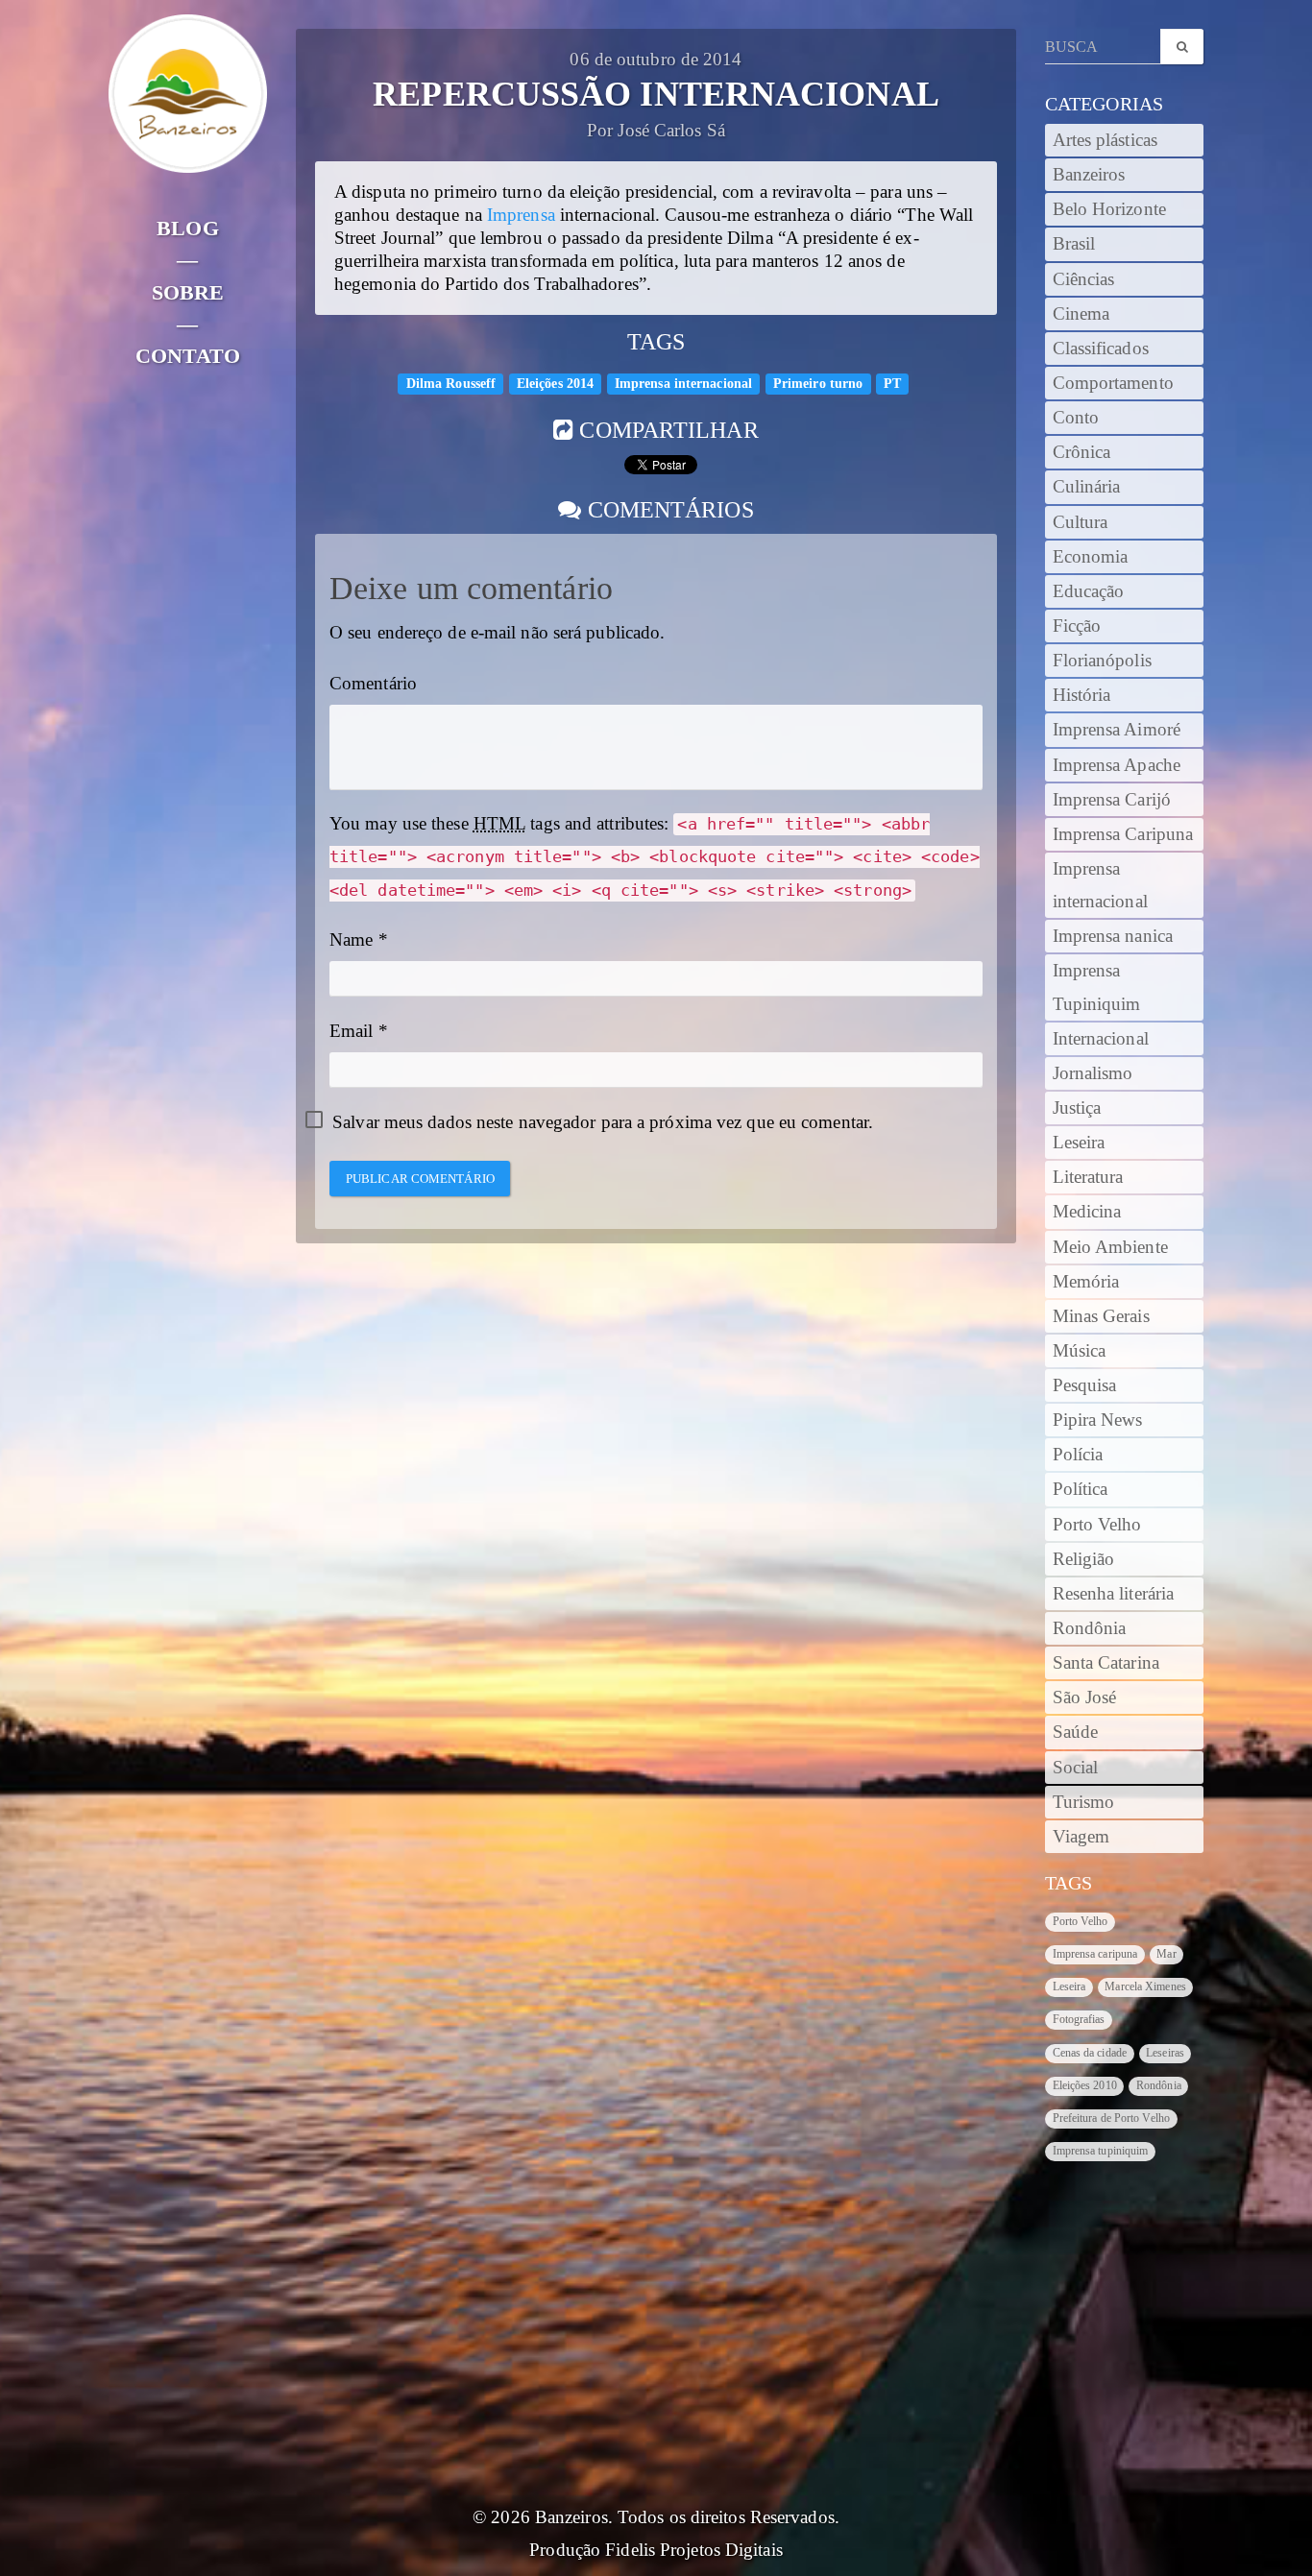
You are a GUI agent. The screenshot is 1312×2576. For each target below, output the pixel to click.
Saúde (1076, 1732)
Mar (1166, 1954)
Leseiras (1165, 2053)
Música (1080, 1351)
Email (352, 1031)
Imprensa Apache (1117, 765)
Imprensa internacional (683, 384)
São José (1085, 1697)
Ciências (1084, 279)
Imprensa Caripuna (1123, 834)
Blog (187, 228)
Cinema (1081, 314)
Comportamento (1113, 383)
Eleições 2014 (555, 384)
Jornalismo (1093, 1073)
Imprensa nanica (1113, 936)
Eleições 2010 (1085, 2085)
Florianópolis (1102, 661)
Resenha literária (1114, 1594)
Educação (1089, 591)
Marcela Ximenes (1145, 1986)
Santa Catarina (1106, 1663)
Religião (1084, 1559)
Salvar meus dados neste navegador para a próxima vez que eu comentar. (603, 1122)
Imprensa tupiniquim (1101, 2151)
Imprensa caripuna (1095, 1954)
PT (892, 384)
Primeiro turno (818, 384)
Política (1081, 1489)
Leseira (1079, 1143)
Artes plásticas (1105, 140)
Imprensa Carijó (1112, 800)
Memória (1086, 1282)
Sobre (188, 292)
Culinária (1087, 487)
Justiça (1077, 1108)
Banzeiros (1089, 175)
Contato (188, 356)
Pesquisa (1085, 1385)
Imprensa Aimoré (1117, 730)
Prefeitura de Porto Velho (1112, 2118)
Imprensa (521, 215)
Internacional (1101, 1039)
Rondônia (1090, 1628)
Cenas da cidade (1090, 2053)
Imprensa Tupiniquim (1097, 987)
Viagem (1081, 1837)
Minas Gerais (1101, 1316)
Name (351, 940)
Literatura (1088, 1177)
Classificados (1101, 349)
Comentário (373, 684)
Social (1076, 1768)
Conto (1076, 418)
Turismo (1084, 1802)
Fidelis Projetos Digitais (694, 2550)
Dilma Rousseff (451, 384)
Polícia (1078, 1455)
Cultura (1081, 522)
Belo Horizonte (1109, 209)
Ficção (1077, 626)
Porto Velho (1097, 1525)
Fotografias (1079, 2019)
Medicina (1087, 1212)
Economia (1091, 557)
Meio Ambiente (1110, 1247)
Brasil (1074, 244)
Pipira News (1098, 1420)
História (1082, 695)
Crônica (1082, 452)
